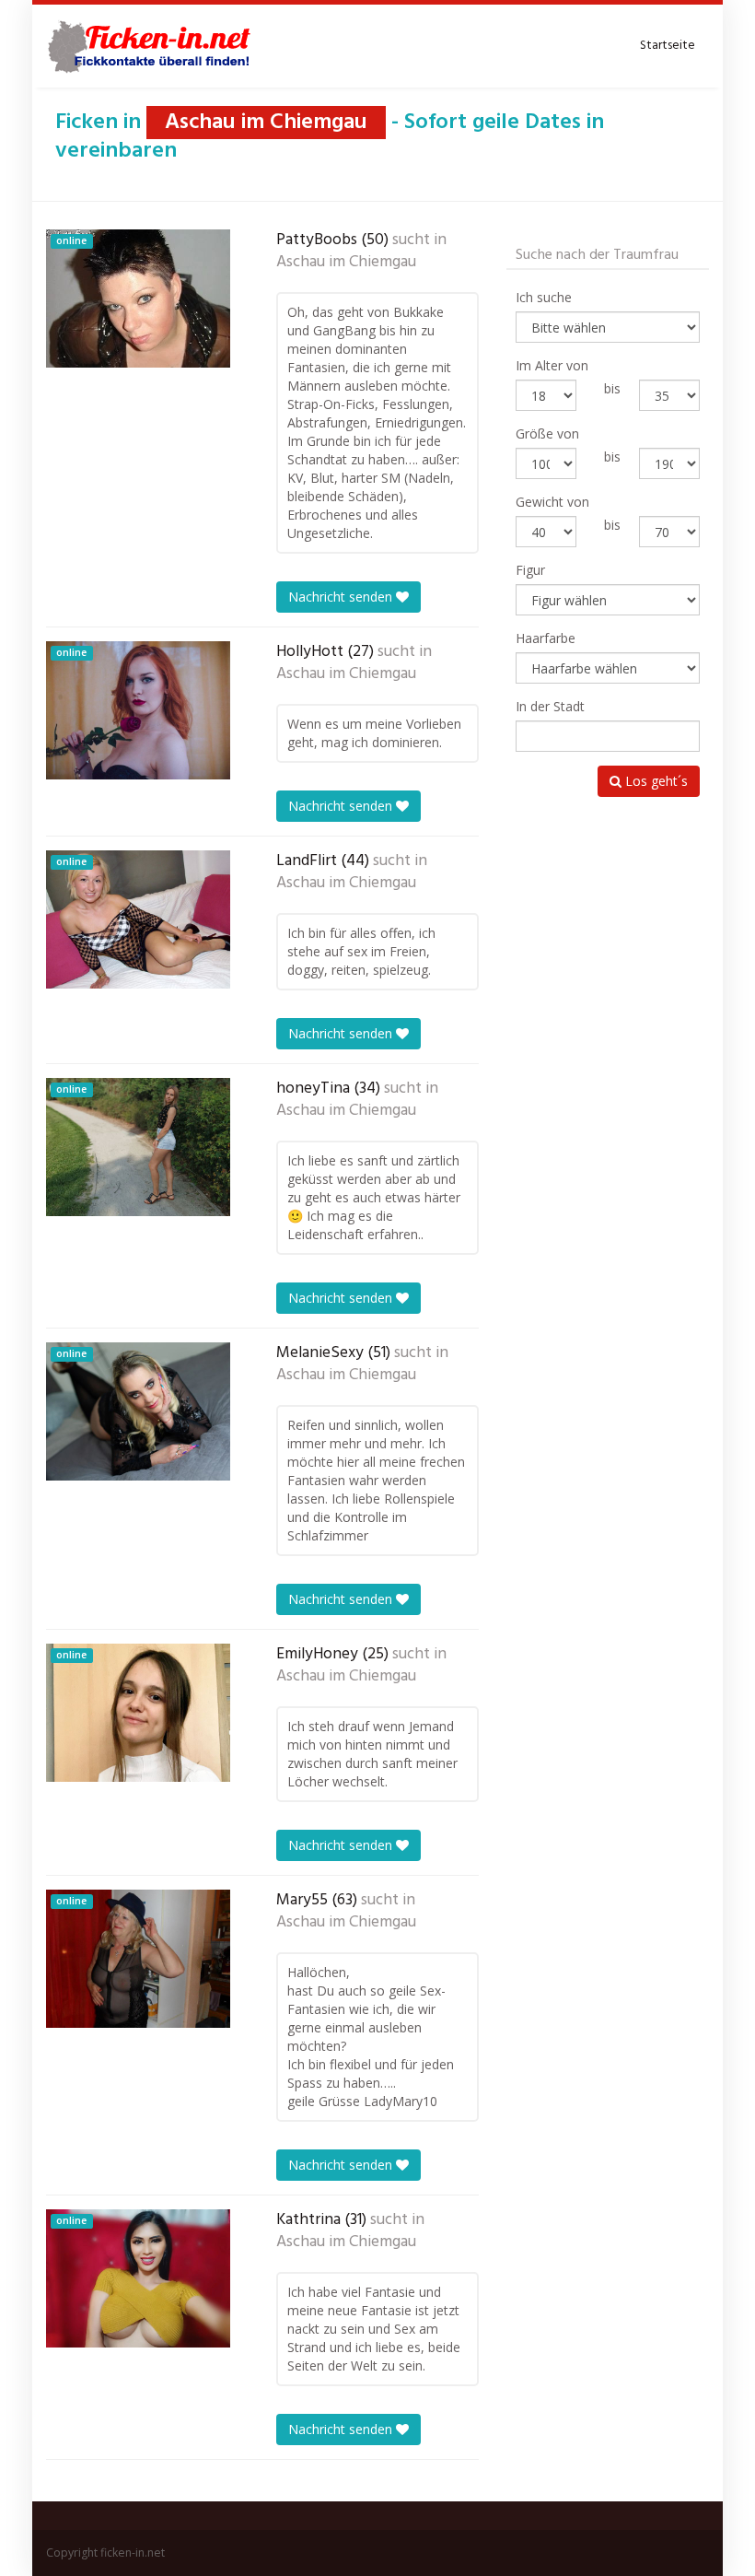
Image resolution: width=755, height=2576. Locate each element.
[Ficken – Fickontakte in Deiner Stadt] (152, 46)
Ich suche (544, 297)
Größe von (547, 433)
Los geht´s (655, 781)
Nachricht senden (342, 597)
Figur (530, 570)
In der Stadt (550, 706)
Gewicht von (552, 502)
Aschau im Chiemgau (346, 263)
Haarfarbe (546, 638)
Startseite (668, 46)
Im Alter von (552, 365)
